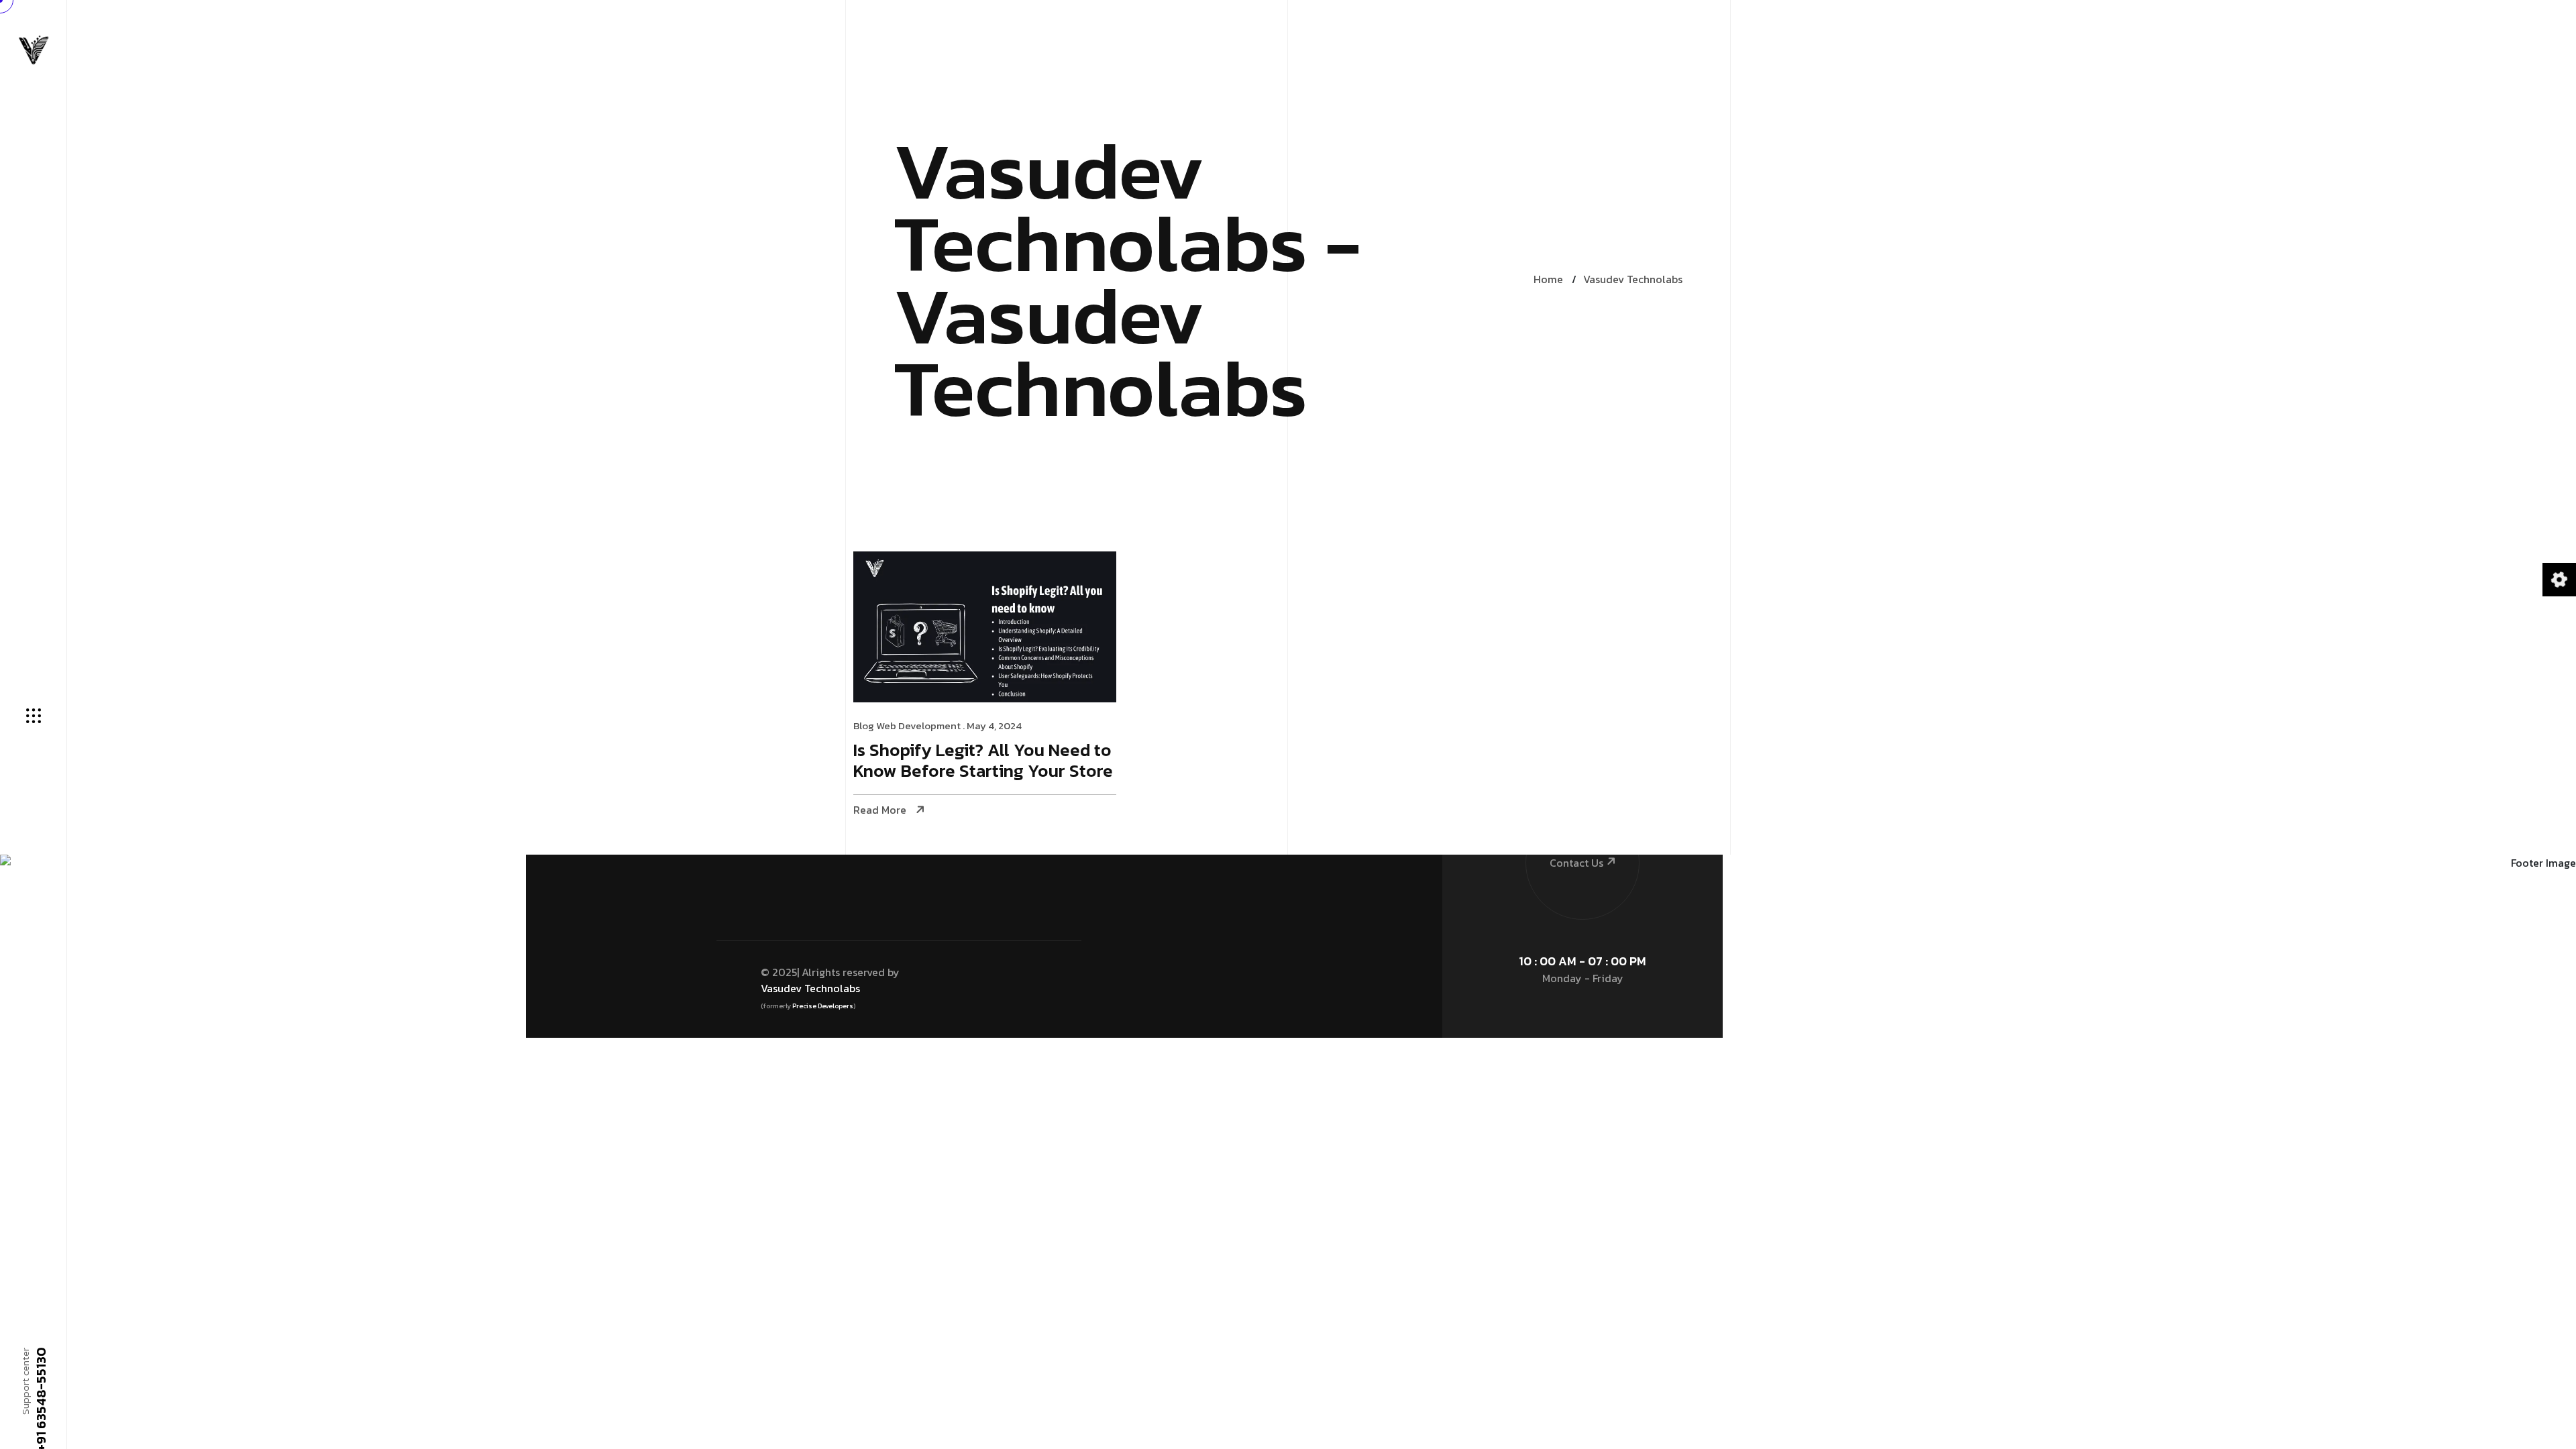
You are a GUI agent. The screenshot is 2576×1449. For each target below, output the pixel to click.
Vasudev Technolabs (1633, 279)
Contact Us (1576, 863)
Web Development (918, 726)
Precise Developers (823, 1006)
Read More (880, 810)
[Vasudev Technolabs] (34, 50)
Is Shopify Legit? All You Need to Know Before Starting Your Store (983, 761)
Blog (864, 726)
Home (1548, 279)
